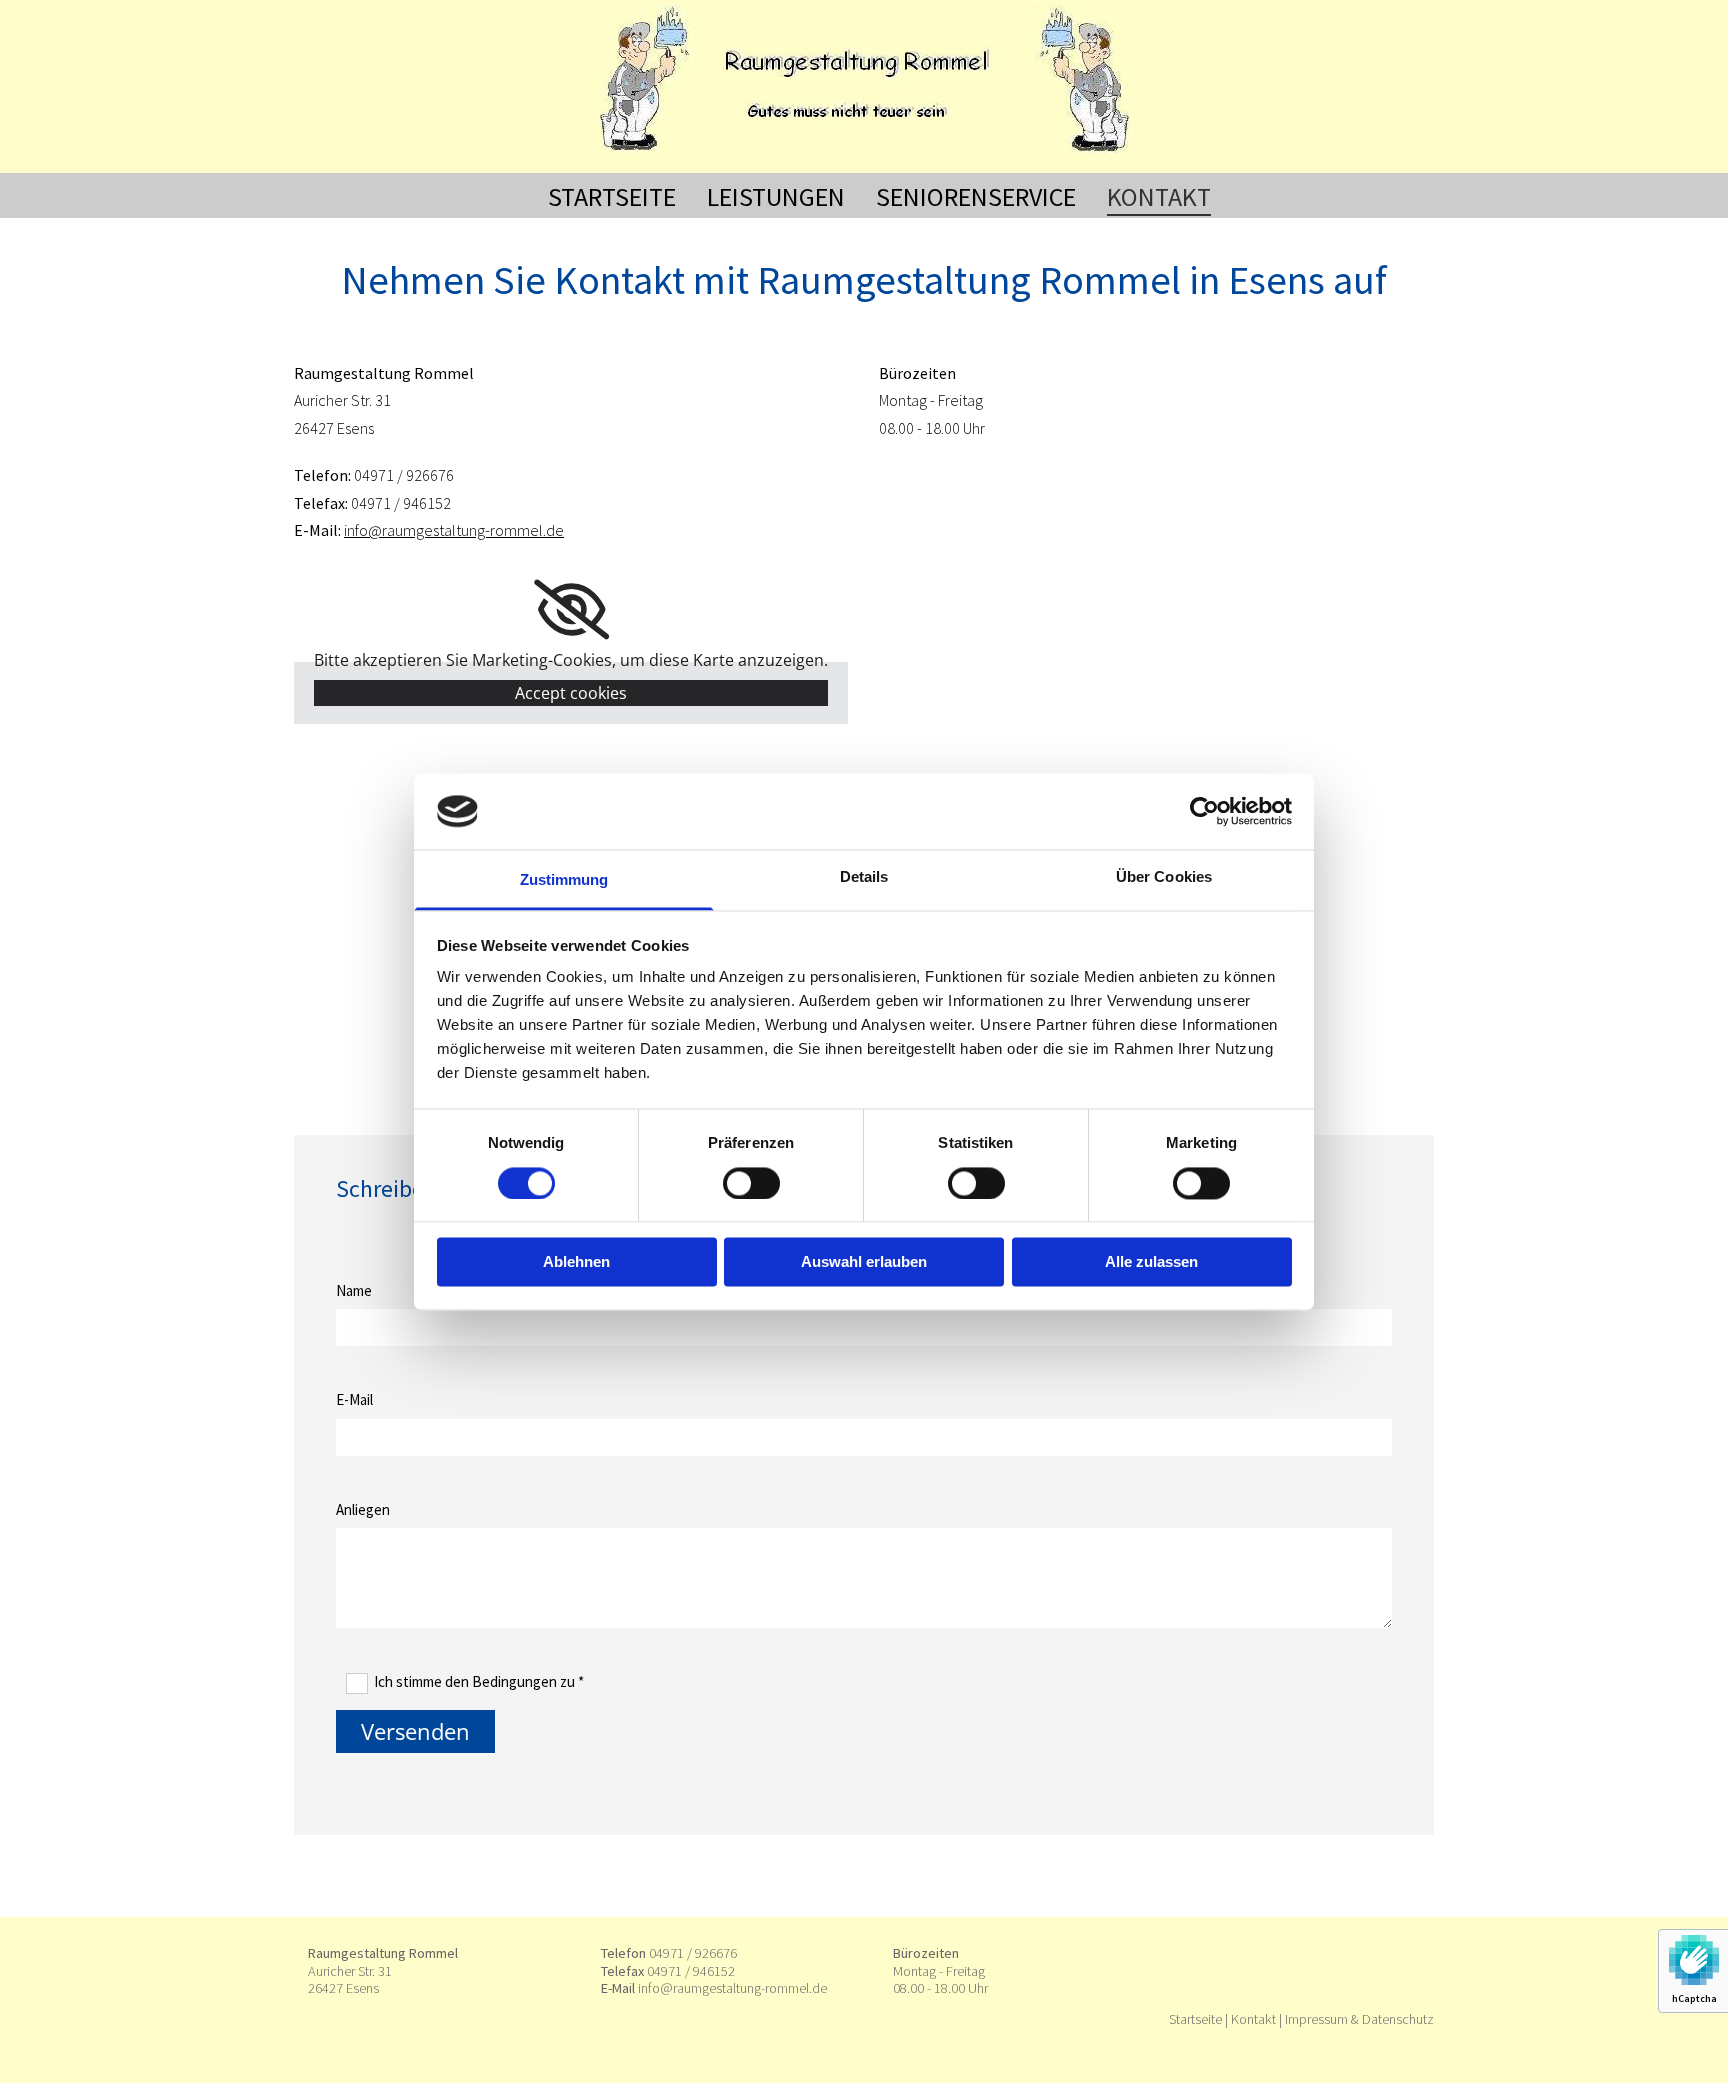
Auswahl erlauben (864, 1262)
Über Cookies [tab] (1164, 877)
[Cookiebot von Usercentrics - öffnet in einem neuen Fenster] (1204, 811)
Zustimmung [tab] (564, 880)
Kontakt (1159, 196)
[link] (571, 610)
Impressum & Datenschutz (1359, 2019)
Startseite (612, 196)
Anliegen (363, 1509)
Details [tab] (864, 877)
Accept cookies (571, 693)
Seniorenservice (976, 196)
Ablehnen (576, 1262)
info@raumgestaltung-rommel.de (454, 530)
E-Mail (354, 1399)
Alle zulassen (1151, 1262)
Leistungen (776, 196)
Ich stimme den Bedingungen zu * (479, 1681)
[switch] (751, 1183)
